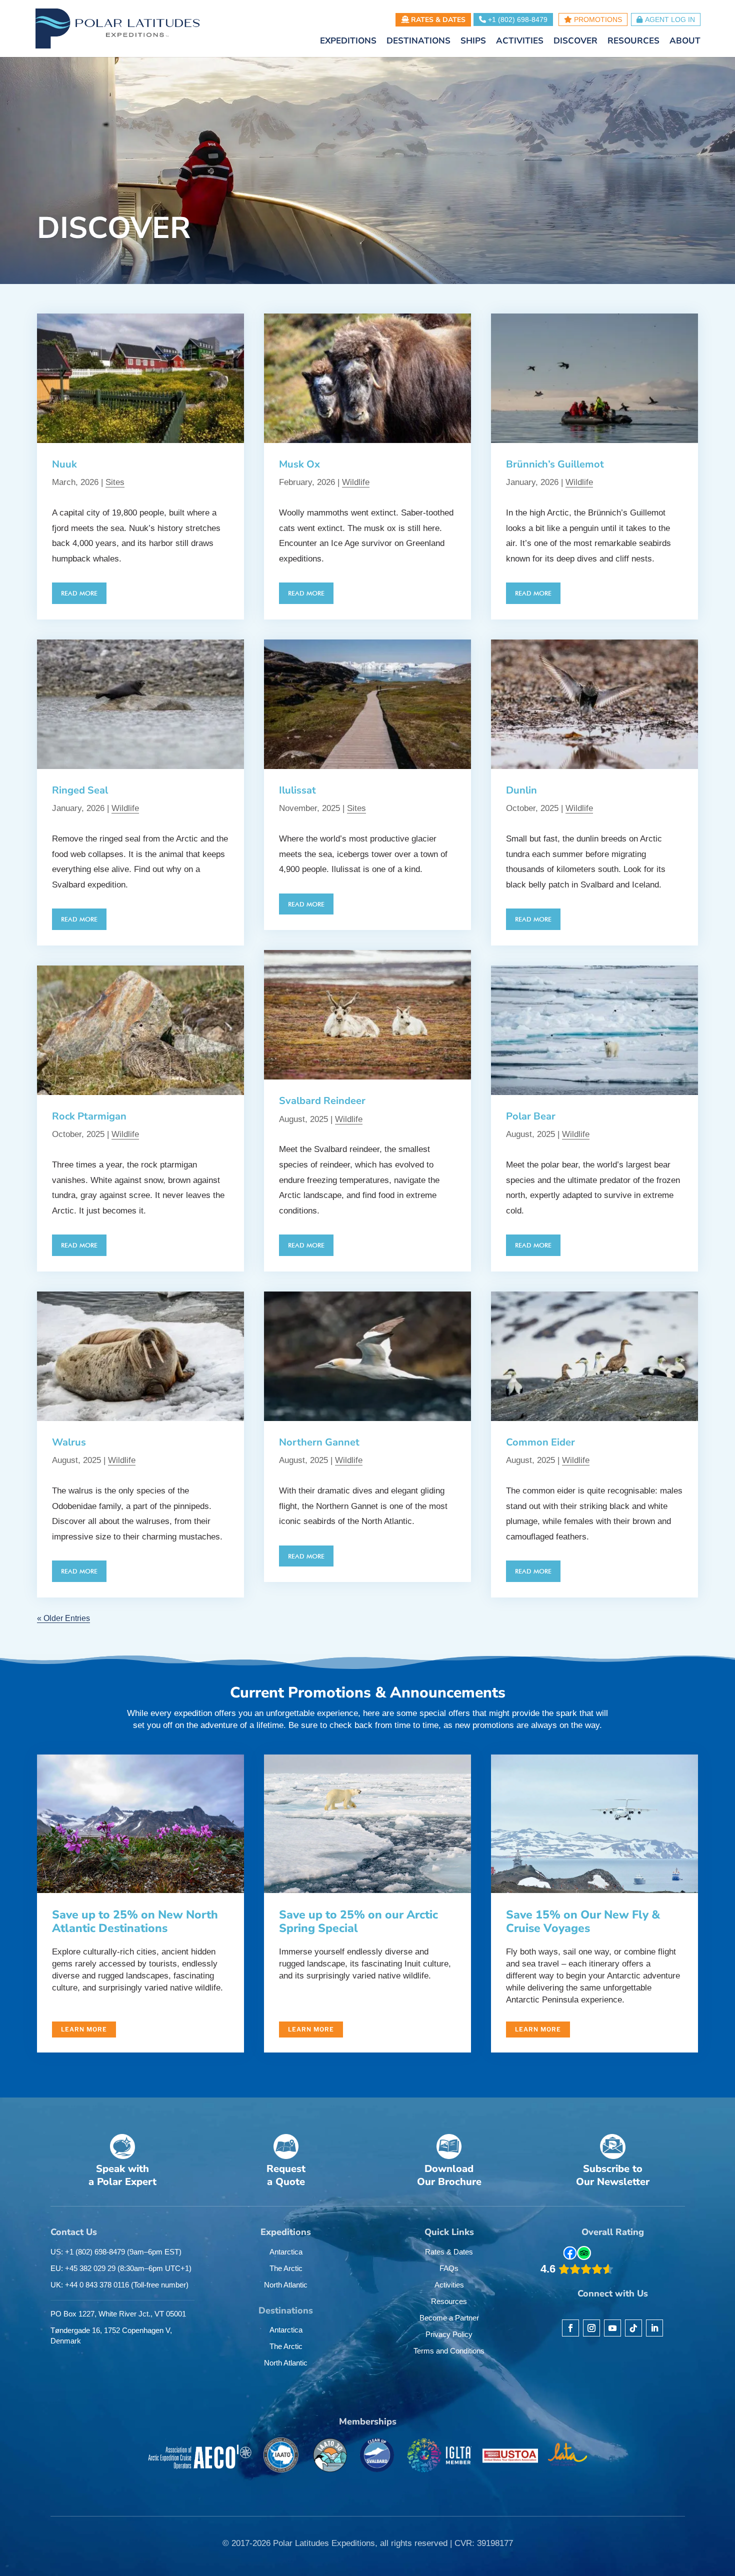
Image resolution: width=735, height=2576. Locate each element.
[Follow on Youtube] (612, 2328)
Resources (449, 2301)
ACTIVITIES (520, 42)
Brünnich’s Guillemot (555, 464)
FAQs (449, 2268)
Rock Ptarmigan (89, 1116)
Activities (449, 2285)
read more (79, 593)
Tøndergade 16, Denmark (111, 2335)
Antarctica (286, 2252)
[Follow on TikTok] (633, 2328)
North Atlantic (286, 2285)
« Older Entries (63, 1618)
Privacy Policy (449, 2334)
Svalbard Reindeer (322, 1101)
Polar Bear (531, 1116)
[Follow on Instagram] (591, 2328)
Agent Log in (670, 19)
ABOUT (685, 42)
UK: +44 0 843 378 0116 (119, 2285)
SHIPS (473, 42)
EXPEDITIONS (348, 42)
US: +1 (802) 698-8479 (116, 2252)
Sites (115, 482)
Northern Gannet (319, 1442)
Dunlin (521, 790)
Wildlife (125, 808)
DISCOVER (575, 42)
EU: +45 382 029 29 (121, 2268)
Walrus (69, 1442)
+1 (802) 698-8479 (517, 19)
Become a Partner (449, 2318)
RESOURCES (633, 42)
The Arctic (286, 2268)
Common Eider (540, 1442)
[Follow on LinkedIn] (654, 2328)
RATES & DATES (437, 20)
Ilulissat (297, 790)
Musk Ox (299, 464)
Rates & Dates (449, 2252)
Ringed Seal (80, 790)
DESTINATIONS (418, 42)
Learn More (84, 2029)
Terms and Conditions (449, 2351)
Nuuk (64, 464)
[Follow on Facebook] (570, 2328)
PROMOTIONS (597, 19)
